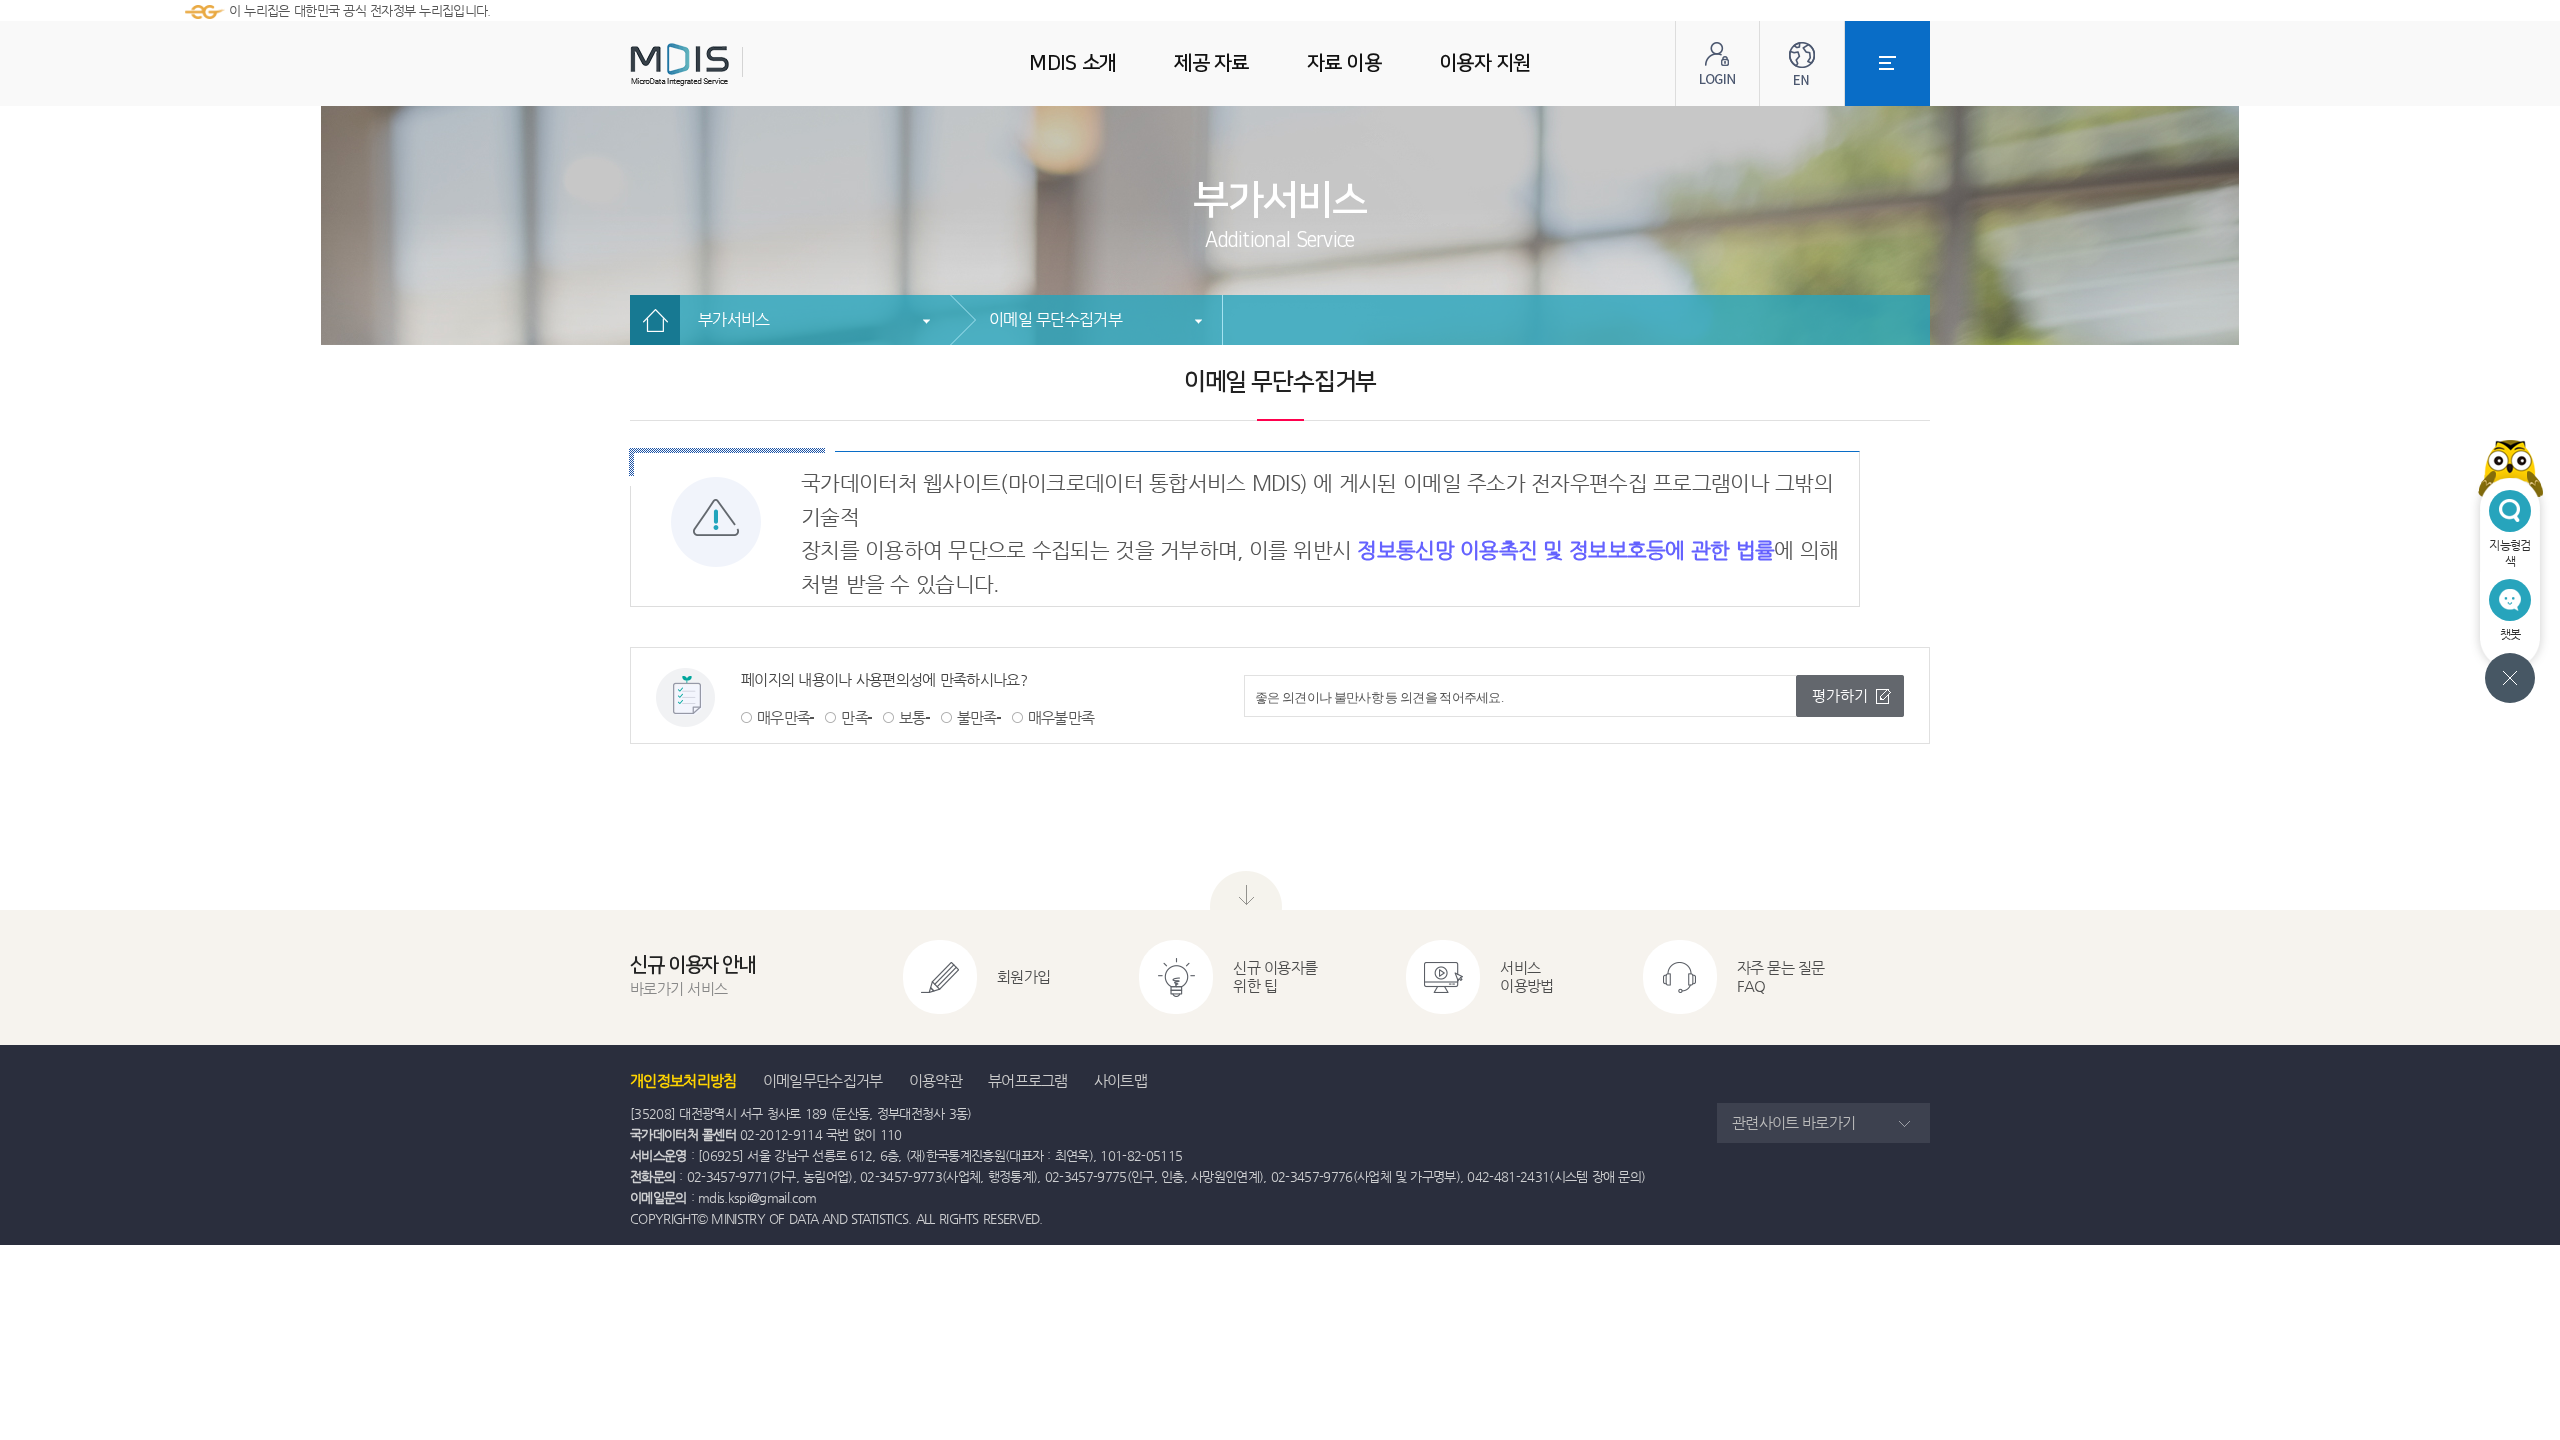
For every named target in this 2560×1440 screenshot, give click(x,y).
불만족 (977, 717)
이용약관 (935, 1080)
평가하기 (1840, 695)
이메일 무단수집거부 (1055, 319)
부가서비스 (734, 319)
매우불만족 (1061, 717)
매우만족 (783, 717)
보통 (912, 717)
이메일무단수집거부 (823, 1080)
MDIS (730, 64)
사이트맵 (1120, 1080)
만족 (854, 717)
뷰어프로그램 (1028, 1080)
